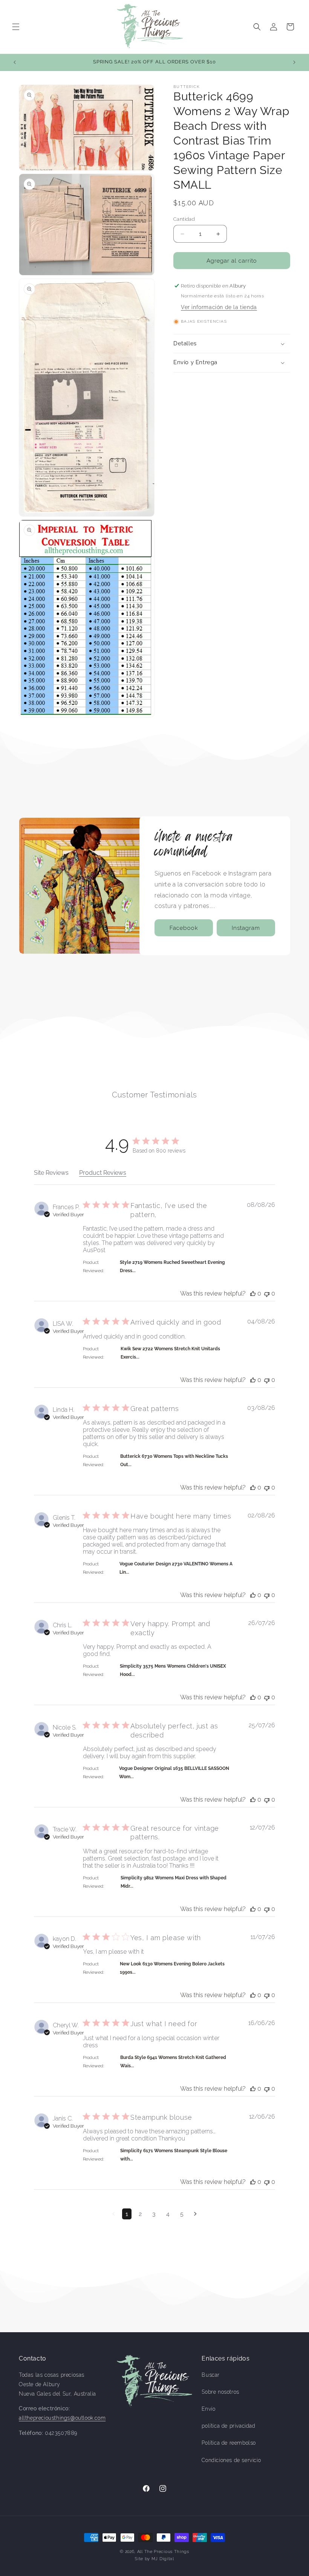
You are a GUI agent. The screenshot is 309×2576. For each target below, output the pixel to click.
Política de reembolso (229, 2443)
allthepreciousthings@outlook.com (62, 2418)
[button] (16, 27)
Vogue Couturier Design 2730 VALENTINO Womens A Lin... (176, 1568)
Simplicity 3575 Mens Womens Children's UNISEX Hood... (173, 1670)
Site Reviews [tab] (51, 1173)
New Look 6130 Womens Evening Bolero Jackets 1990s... (172, 1968)
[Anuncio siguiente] (294, 62)
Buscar (211, 2375)
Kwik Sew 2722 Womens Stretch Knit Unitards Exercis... (170, 1353)
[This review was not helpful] (267, 1293)
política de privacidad (228, 2426)
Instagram (246, 928)
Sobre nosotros (220, 2392)
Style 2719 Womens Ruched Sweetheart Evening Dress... (172, 1266)
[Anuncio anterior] (15, 62)
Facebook (184, 928)
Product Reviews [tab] (103, 1173)
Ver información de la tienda (219, 307)
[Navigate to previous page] (114, 2214)
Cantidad (184, 219)
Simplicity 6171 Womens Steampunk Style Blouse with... (174, 2155)
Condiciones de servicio (231, 2460)
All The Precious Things (163, 2552)
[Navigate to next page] (195, 2214)
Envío (208, 2409)
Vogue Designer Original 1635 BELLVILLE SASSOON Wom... (174, 1773)
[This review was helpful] (253, 1293)
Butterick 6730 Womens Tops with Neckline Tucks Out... (174, 1460)
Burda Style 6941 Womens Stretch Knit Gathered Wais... (173, 2062)
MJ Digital (163, 2559)
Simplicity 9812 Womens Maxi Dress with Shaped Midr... (174, 1882)
